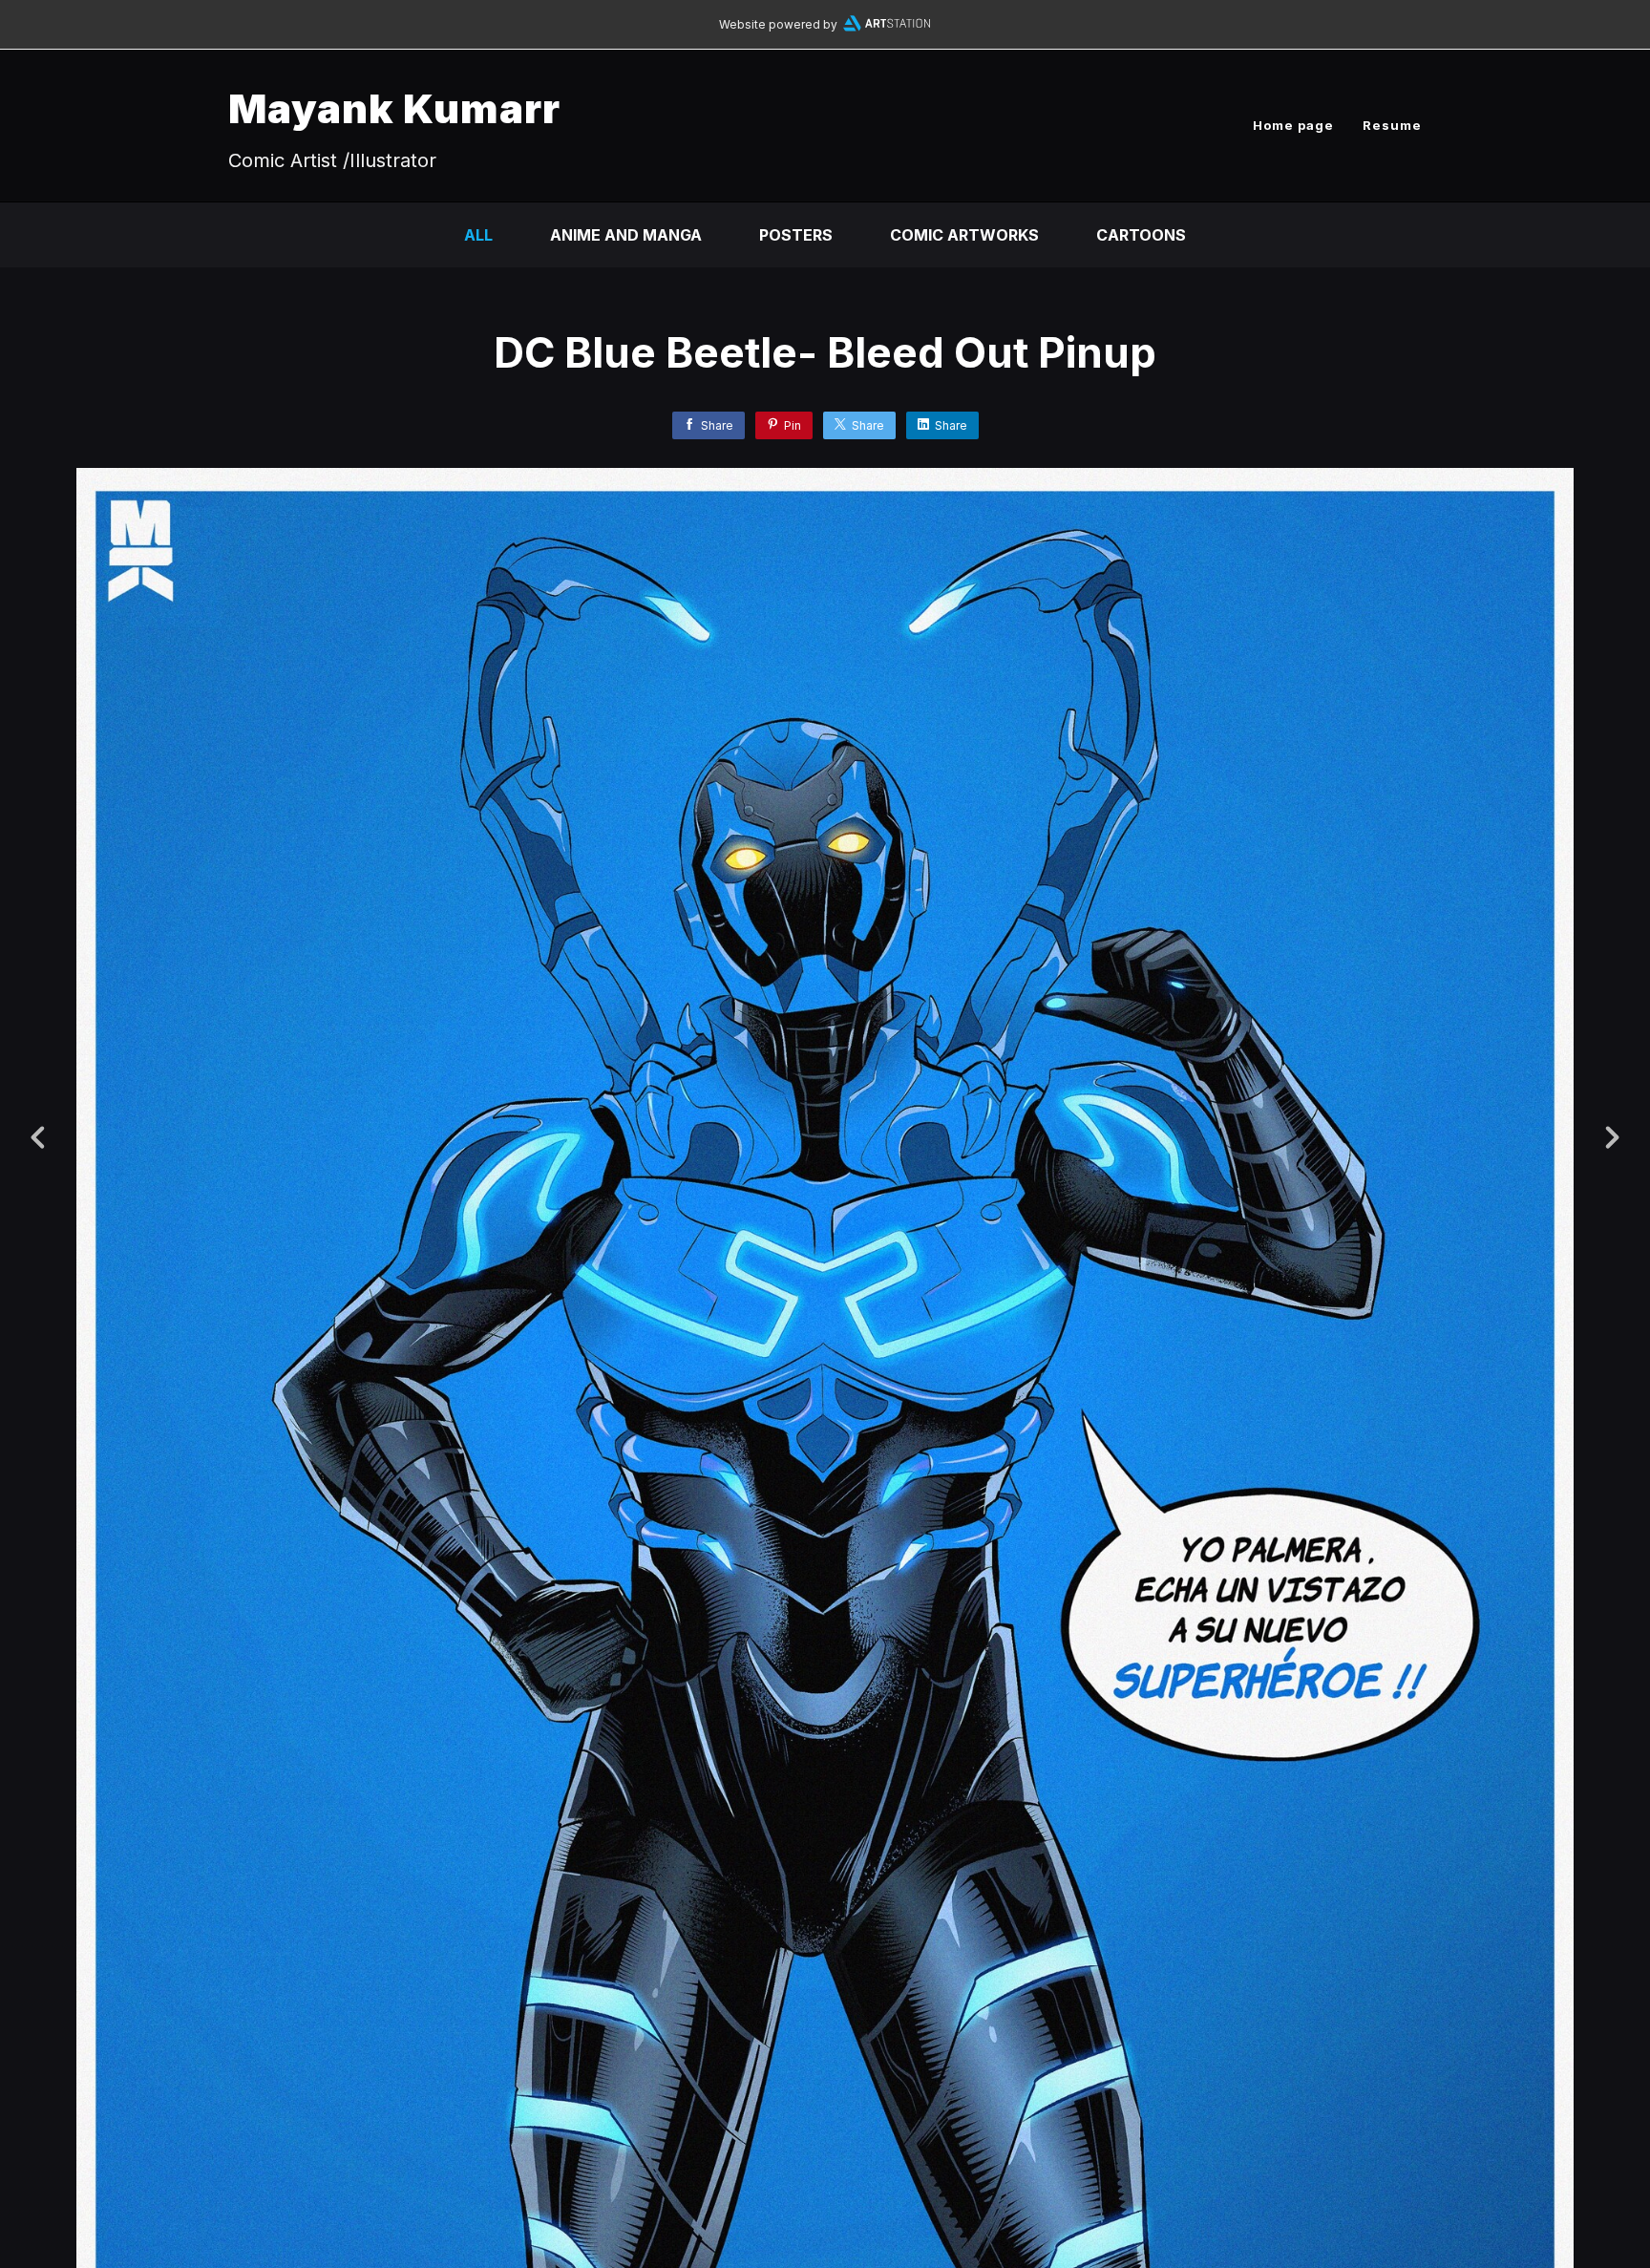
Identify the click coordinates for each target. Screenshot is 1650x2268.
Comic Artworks (964, 235)
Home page (1293, 125)
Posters (796, 235)
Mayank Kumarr (394, 108)
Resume (1392, 125)
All (478, 235)
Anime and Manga (626, 235)
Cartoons (1141, 235)
